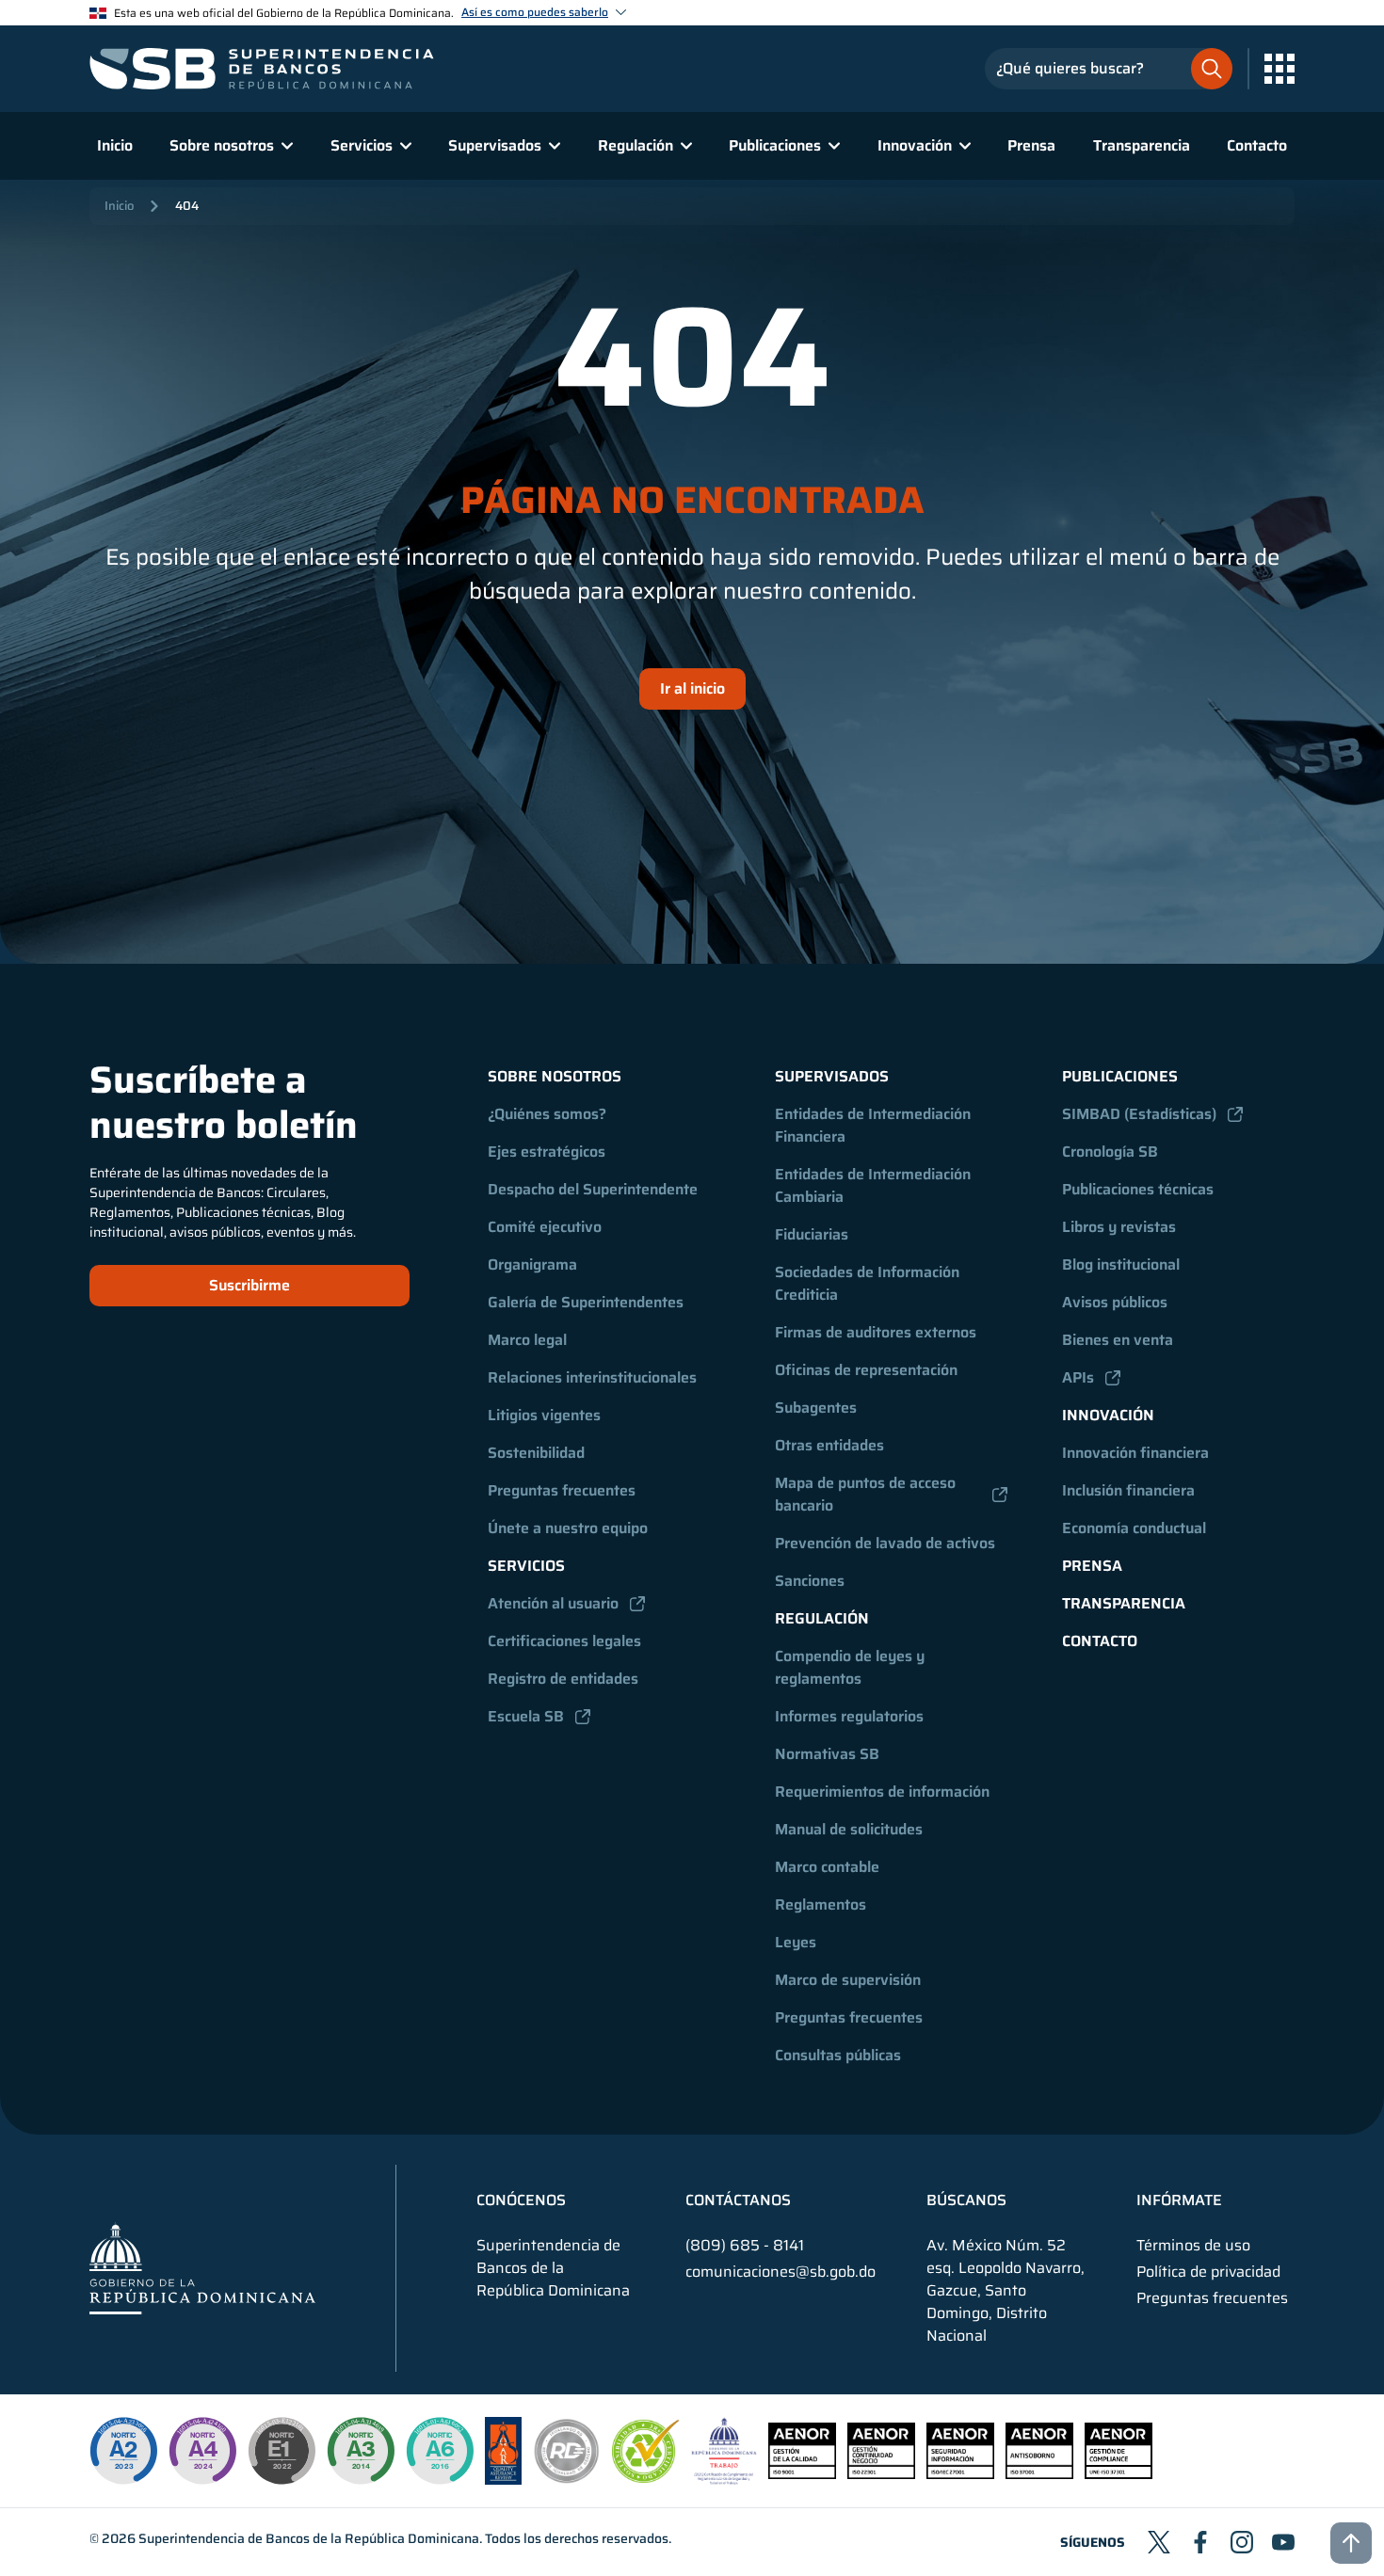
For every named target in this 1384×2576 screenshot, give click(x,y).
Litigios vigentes (544, 1415)
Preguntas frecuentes (562, 1490)
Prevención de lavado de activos (885, 1543)
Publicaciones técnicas (1138, 1189)
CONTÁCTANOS (738, 2200)
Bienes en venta (1118, 1340)
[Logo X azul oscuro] (1159, 2542)
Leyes (796, 1942)
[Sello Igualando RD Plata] (567, 2480)
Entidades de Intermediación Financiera (875, 1125)
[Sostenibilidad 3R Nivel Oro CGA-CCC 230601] (646, 2478)
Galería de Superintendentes (586, 1302)
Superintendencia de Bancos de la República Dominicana (309, 2538)
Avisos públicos (1115, 1302)
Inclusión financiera (1128, 1490)
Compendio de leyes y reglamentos (852, 1667)
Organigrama (532, 1264)
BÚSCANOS (966, 2200)
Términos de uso (1193, 2246)
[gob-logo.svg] (202, 2268)
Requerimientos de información (882, 1792)
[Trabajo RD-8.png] (724, 2480)
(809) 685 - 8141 (745, 2245)
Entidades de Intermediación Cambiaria (875, 1185)
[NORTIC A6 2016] (440, 2451)
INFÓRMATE (1179, 2200)
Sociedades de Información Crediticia (869, 1283)
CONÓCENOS (521, 2200)
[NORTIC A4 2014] (202, 2451)
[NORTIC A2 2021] (123, 2451)
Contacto (1257, 145)
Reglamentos (821, 1904)
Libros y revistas (1119, 1227)
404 (187, 206)
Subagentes (816, 1408)
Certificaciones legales (564, 1641)
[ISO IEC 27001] (960, 2474)
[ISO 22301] (881, 2474)
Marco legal (527, 1340)
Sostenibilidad (536, 1453)
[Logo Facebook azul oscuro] (1200, 2542)
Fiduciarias (812, 1234)
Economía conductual (1134, 1528)
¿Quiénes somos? (547, 1114)
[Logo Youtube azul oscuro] (1283, 2542)
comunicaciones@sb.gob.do (781, 2272)
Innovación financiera (1135, 1453)
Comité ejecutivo (545, 1227)
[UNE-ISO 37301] (1118, 2474)
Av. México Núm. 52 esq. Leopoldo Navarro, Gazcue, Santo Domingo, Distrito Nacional (1006, 2291)
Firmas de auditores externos (876, 1332)
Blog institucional (1121, 1264)
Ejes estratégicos (547, 1152)
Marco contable (827, 1867)
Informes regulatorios (849, 1716)
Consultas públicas (838, 2055)
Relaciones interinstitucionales (592, 1377)
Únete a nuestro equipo (568, 1528)
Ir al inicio (692, 688)
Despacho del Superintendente (593, 1189)
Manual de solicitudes (849, 1829)
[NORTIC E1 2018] (282, 2451)
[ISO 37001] (1039, 2474)
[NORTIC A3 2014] (361, 2451)
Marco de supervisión (848, 1980)
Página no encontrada (692, 501)
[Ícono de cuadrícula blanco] (1279, 69)
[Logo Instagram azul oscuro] (1242, 2542)
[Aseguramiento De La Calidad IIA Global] (503, 2480)
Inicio (115, 145)
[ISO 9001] (802, 2474)
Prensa (1031, 145)
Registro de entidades (563, 1679)
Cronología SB (1110, 1152)
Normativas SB (827, 1754)
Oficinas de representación (866, 1370)
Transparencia (1142, 145)
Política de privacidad (1208, 2272)
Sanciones (810, 1581)
